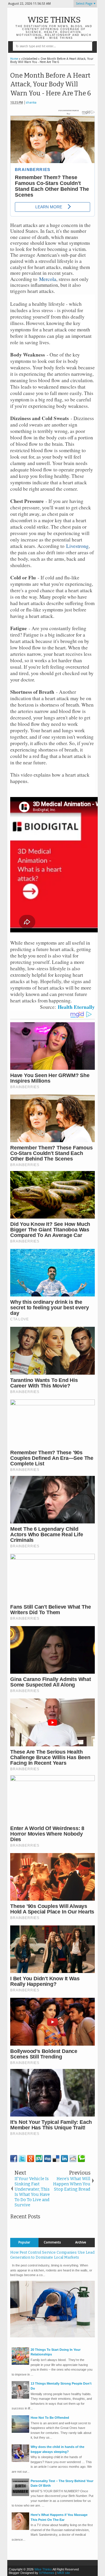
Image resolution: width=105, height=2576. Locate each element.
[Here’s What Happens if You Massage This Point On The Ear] (20, 2529)
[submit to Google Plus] (31, 2159)
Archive (81, 2242)
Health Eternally (76, 1007)
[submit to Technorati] (81, 2159)
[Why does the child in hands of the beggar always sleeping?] (20, 2461)
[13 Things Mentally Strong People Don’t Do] (20, 2397)
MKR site (64, 2573)
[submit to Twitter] (22, 2159)
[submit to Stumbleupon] (39, 2159)
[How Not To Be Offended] (20, 2432)
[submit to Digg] (48, 2159)
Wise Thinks (54, 20)
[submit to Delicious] (56, 2159)
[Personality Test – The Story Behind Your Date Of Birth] (20, 2495)
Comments (52, 2242)
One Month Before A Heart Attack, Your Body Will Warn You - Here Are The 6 (51, 84)
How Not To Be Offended (50, 2418)
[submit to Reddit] (73, 2159)
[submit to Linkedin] (64, 2159)
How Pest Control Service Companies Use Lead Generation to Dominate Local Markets (52, 2255)
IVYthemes (47, 2573)
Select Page (84, 4)
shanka (31, 103)
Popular (24, 2242)
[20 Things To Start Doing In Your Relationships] (20, 2364)
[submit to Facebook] (14, 2159)
